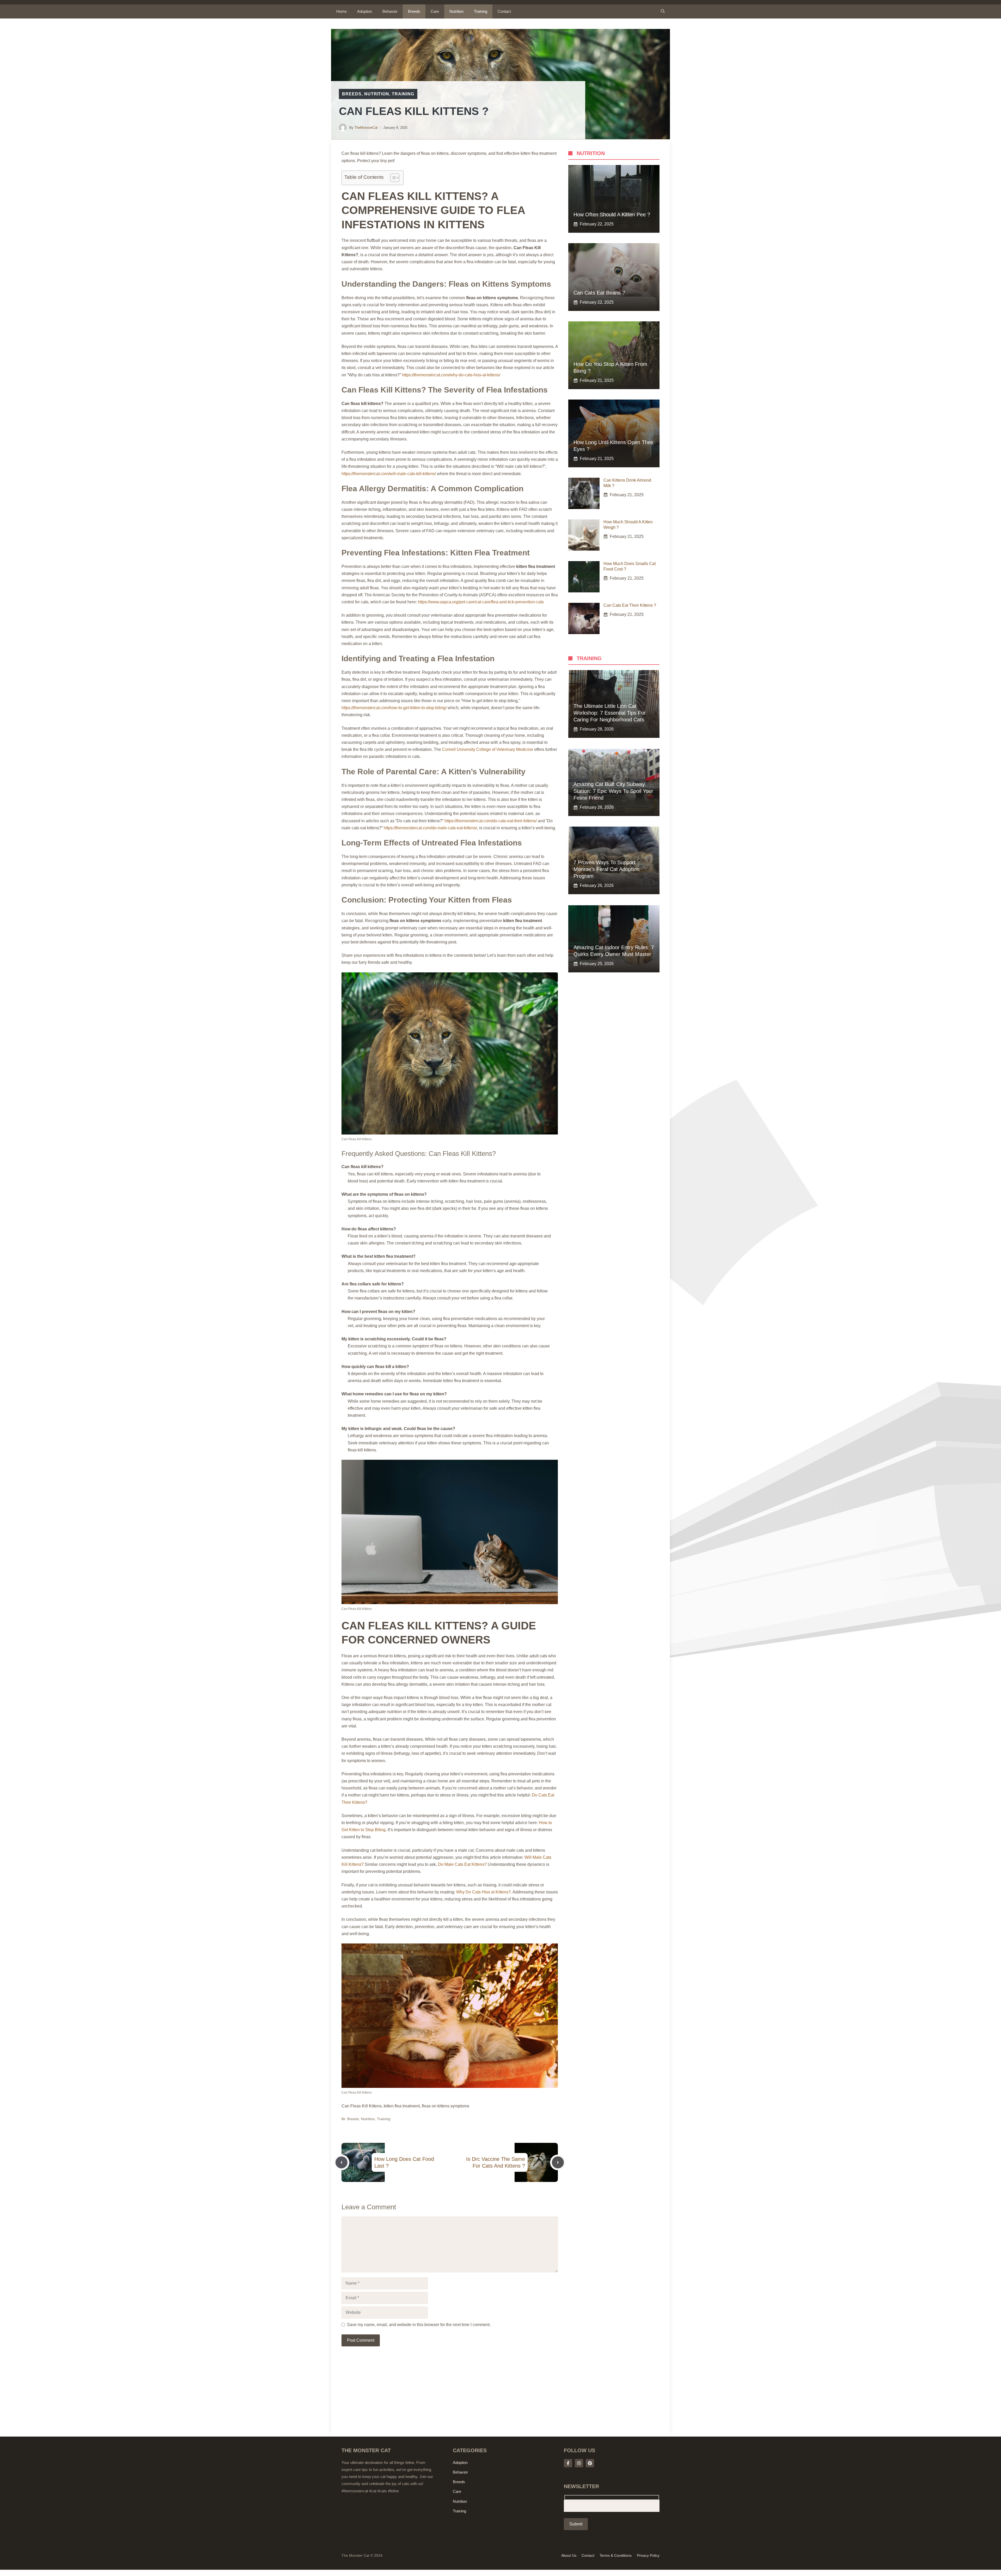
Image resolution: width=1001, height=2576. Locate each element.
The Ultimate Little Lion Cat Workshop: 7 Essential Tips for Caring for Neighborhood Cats (610, 713)
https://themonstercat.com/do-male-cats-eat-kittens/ (430, 828)
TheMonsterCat (366, 128)
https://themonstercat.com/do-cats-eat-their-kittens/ (491, 821)
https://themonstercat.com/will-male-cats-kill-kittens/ (389, 474)
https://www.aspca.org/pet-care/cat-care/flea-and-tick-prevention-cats (481, 602)
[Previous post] (341, 2162)
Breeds (414, 11)
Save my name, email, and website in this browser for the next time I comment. (419, 2325)
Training (481, 11)
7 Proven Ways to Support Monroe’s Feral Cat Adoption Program (606, 869)
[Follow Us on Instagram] (579, 2463)
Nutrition (456, 11)
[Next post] (558, 2162)
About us (569, 2555)
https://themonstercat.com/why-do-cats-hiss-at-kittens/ (451, 375)
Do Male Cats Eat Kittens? (462, 1864)
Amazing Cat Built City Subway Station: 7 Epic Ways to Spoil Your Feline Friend (613, 791)
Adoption (365, 11)
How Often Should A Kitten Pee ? (612, 214)
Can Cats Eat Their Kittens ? (630, 605)
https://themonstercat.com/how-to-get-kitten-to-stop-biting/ (394, 708)
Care (435, 11)
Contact (504, 11)
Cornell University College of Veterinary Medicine (488, 749)
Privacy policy (648, 2555)
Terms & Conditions (616, 2555)
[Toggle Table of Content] (392, 178)
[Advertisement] (450, 2398)
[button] (663, 11)
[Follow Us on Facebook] (568, 2463)
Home (341, 11)
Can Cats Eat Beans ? (599, 293)
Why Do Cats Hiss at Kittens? (483, 1892)
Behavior (390, 11)
